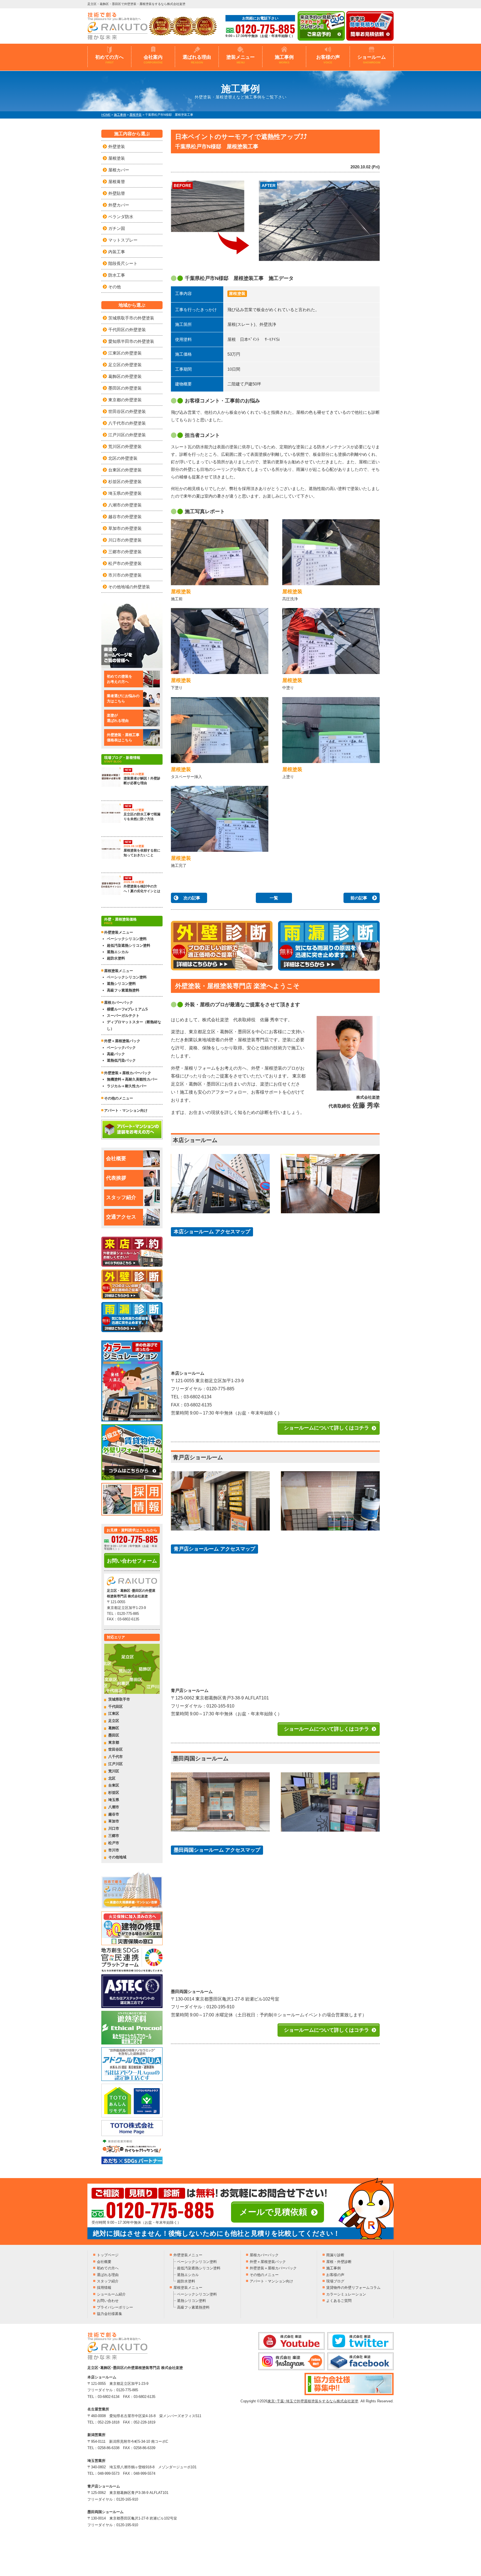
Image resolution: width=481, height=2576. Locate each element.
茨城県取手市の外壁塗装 (131, 318)
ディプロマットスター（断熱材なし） (134, 1025)
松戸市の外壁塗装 (125, 563)
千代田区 (116, 1707)
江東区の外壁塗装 (125, 353)
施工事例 (284, 59)
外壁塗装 (117, 147)
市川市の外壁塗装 (125, 575)
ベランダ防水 (121, 217)
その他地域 (117, 1857)
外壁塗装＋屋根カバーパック (128, 1073)
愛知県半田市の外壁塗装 (131, 341)
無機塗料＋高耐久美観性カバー (132, 1079)
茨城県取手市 (119, 1699)
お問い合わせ (108, 2301)
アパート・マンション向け (126, 1110)
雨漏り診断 (335, 2255)
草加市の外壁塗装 (125, 528)
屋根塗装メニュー (188, 2288)
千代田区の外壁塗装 (127, 330)
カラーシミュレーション (346, 2294)
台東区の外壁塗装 (125, 470)
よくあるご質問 (339, 2301)
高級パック (116, 1054)
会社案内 (153, 59)
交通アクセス (121, 1217)
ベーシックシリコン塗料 (127, 939)
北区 (112, 1778)
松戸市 (114, 1843)
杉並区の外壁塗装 (125, 482)
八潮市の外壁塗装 (125, 505)
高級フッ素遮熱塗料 (123, 990)
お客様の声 (328, 59)
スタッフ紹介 (121, 1197)
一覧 (274, 898)
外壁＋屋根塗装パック (122, 1041)
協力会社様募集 (110, 2314)
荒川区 (114, 1771)
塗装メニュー (240, 59)
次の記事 (192, 898)
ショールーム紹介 (111, 2294)
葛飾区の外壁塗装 (125, 376)
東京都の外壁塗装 (125, 400)
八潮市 (114, 1807)
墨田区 (114, 1735)
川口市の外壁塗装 (125, 540)
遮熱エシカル (118, 952)
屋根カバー (119, 170)
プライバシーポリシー (115, 2307)
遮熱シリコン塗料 (121, 984)
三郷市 (114, 1836)
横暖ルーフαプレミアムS (127, 1009)
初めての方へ (109, 59)
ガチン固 (117, 228)
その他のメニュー (119, 1098)
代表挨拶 (116, 1178)
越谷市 (114, 1814)
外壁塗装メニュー (188, 2255)
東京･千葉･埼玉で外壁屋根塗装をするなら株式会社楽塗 (313, 2401)
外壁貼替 (117, 193)
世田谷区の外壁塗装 (127, 411)
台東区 (114, 1785)
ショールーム (372, 59)
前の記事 (359, 898)
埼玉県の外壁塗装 (125, 493)
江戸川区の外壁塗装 (127, 435)
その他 (115, 287)
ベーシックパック (121, 1048)
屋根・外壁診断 (339, 2262)
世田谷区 (116, 1749)
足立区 (114, 1721)
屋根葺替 (117, 182)
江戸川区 (116, 1764)
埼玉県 (114, 1800)
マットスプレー (123, 240)
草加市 (114, 1821)
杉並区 (114, 1793)
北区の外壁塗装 (123, 458)
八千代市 (116, 1757)
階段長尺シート (123, 263)
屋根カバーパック (119, 1002)
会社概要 (116, 1158)
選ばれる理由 (197, 59)
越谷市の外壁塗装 (125, 517)
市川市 (114, 1850)
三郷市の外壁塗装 (125, 552)
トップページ (108, 2255)
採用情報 (104, 2288)
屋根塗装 (237, 293)
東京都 (114, 1742)
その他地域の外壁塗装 (129, 587)
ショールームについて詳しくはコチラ (327, 1428)
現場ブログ (335, 2281)
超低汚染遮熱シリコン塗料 (129, 945)
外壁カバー (119, 205)
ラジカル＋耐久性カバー (127, 1086)
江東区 (114, 1713)
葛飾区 (114, 1728)
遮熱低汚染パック (121, 1060)
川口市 (114, 1828)
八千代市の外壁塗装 (127, 423)
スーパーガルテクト (123, 1016)
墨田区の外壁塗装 (125, 388)
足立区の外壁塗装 (125, 365)
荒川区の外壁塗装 (125, 446)
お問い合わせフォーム (132, 1561)
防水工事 (117, 275)
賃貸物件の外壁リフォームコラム (353, 2288)
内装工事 (117, 252)
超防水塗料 (116, 958)
